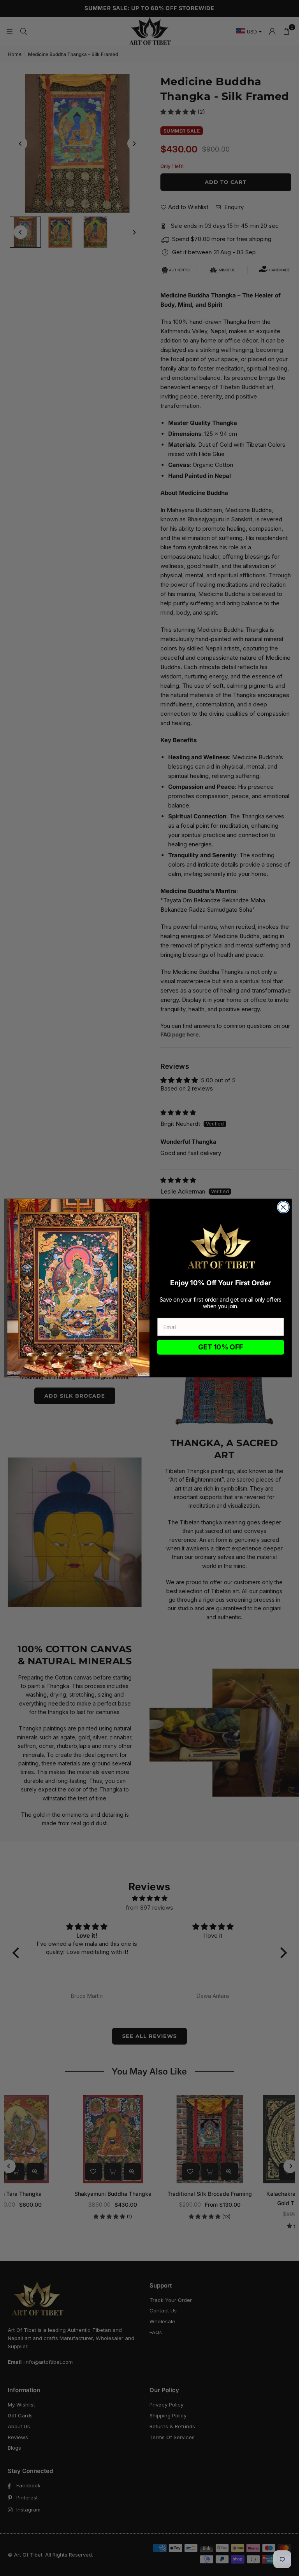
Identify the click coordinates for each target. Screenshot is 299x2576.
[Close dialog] (283, 1207)
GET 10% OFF (221, 1347)
